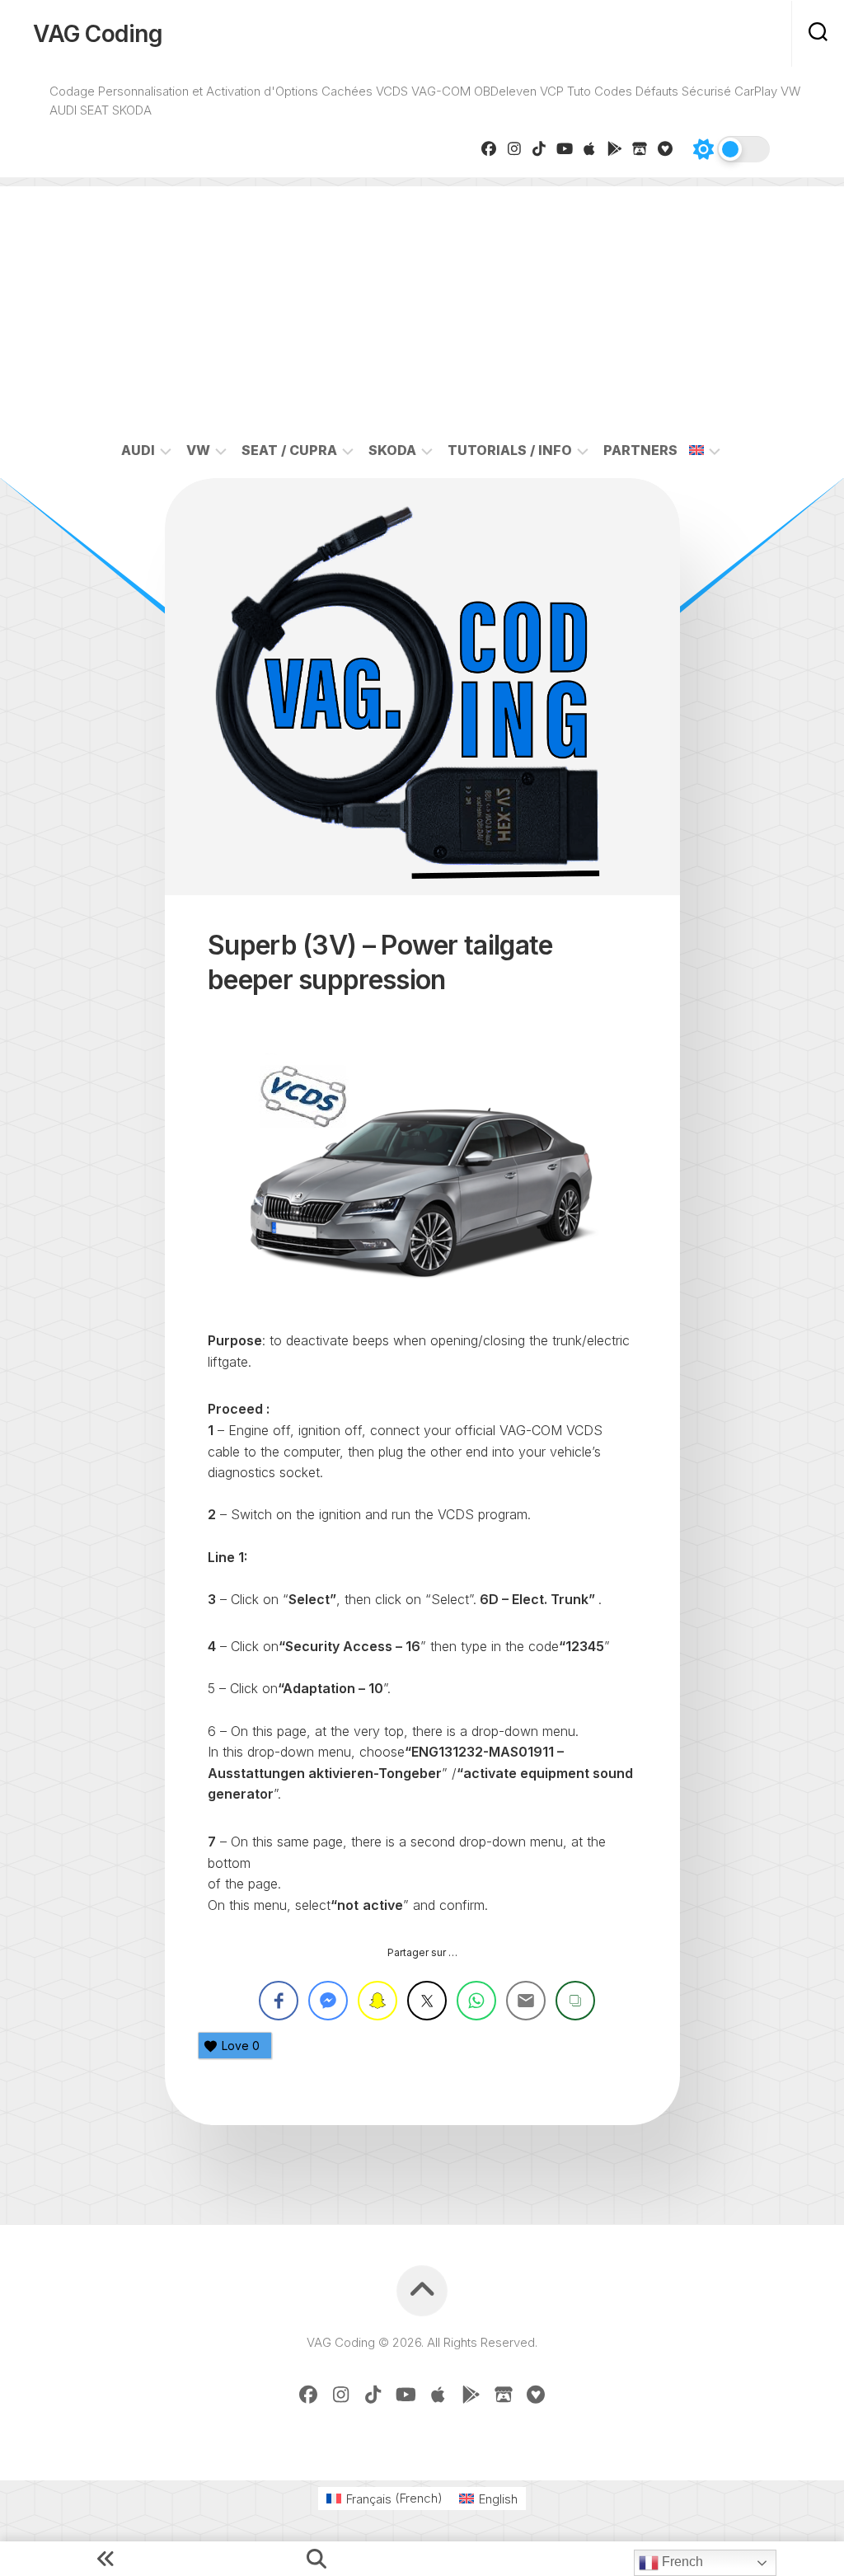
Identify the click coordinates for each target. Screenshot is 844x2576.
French (681, 2562)
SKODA (392, 450)
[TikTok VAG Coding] (539, 148)
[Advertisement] (422, 302)
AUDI (138, 450)
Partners (640, 450)
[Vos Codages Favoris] (666, 148)
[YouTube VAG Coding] (565, 148)
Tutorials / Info (510, 450)
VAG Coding (98, 34)
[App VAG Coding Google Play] (615, 148)
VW (198, 450)
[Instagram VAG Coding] (515, 148)
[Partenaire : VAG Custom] (640, 148)
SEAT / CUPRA (289, 450)
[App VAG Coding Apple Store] (590, 148)
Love (241, 2046)
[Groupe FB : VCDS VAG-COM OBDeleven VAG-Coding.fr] (489, 148)
